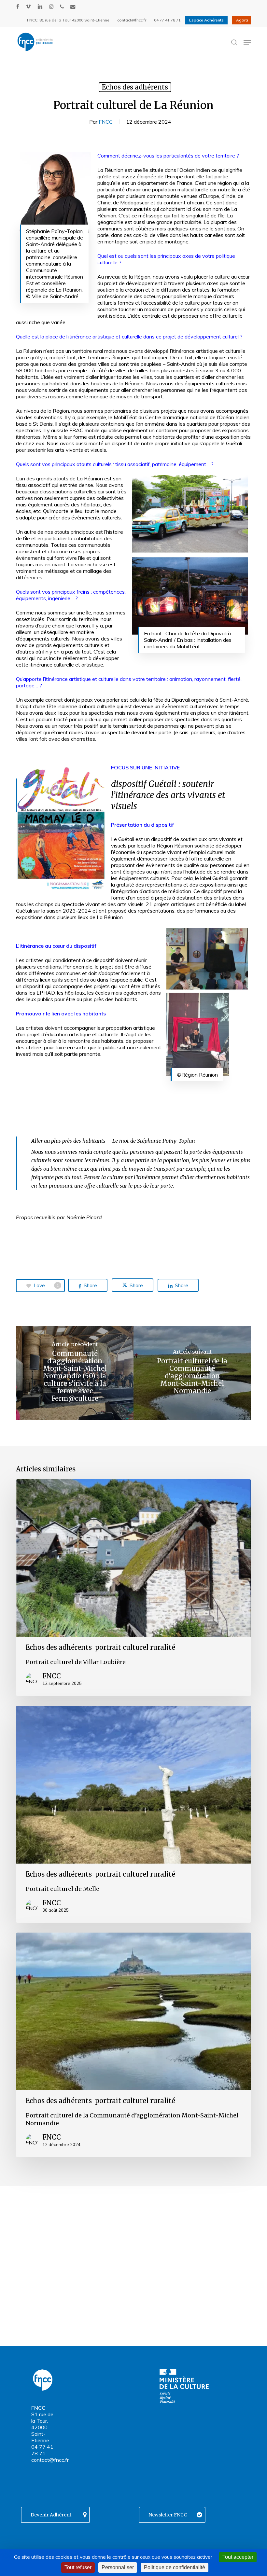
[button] (247, 42)
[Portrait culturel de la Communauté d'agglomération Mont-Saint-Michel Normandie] (192, 1373)
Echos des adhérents (135, 87)
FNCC (106, 122)
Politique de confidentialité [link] (175, 2567)
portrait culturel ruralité (135, 1647)
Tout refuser (78, 2567)
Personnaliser (118, 2567)
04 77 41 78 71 (42, 2450)
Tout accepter (238, 2557)
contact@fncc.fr (50, 2460)
